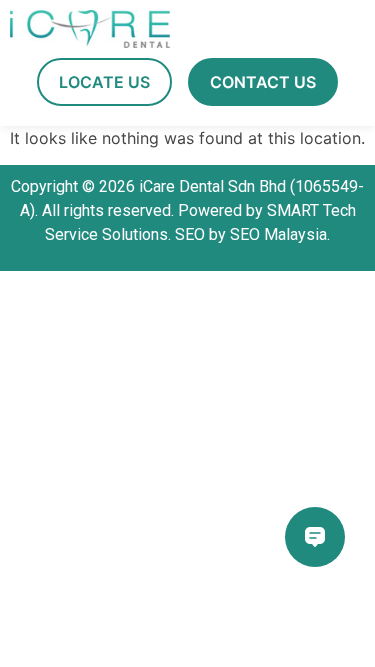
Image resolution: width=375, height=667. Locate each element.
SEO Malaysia (278, 234)
